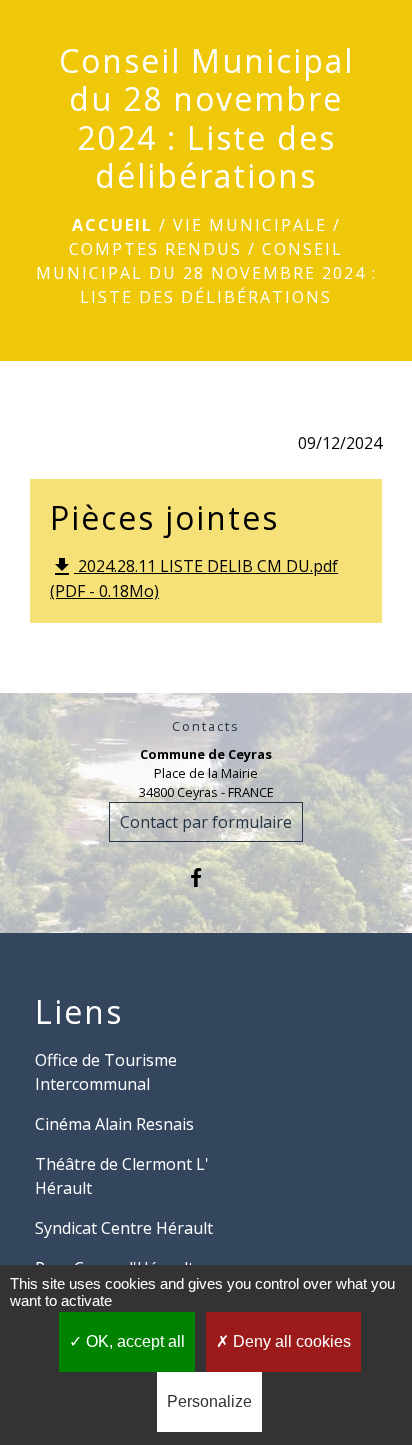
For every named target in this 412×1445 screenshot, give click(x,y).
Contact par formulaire (206, 822)
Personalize (209, 1401)
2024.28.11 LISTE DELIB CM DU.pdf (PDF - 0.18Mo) (194, 579)
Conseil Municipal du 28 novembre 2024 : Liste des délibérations (206, 273)
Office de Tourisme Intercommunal (106, 1072)
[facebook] (205, 877)
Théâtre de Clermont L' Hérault (122, 1176)
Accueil (112, 225)
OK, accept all (133, 1341)
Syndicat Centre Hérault (124, 1228)
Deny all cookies (290, 1341)
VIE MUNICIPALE (250, 225)
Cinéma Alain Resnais (114, 1124)
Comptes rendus (155, 249)
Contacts (206, 726)
